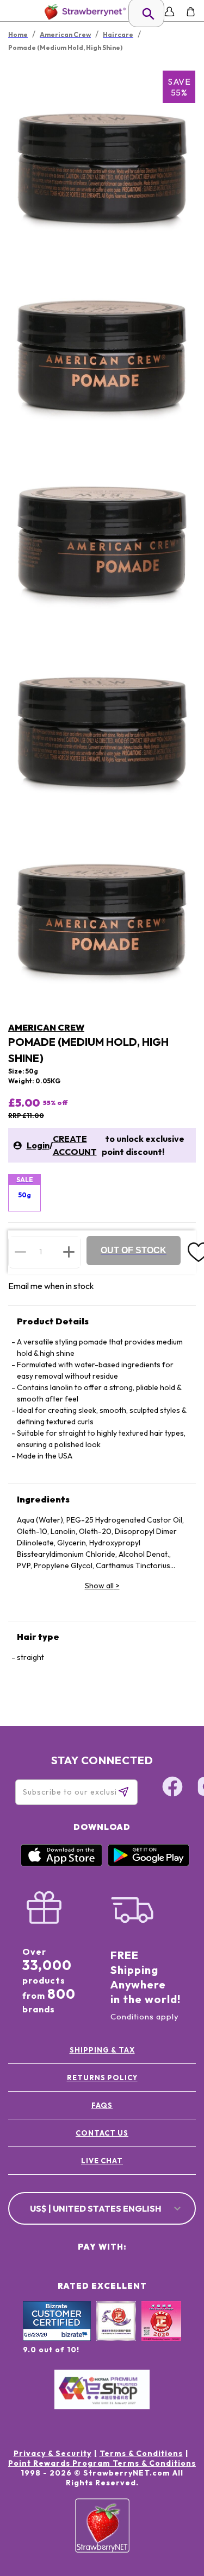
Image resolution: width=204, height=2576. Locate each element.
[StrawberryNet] (83, 12)
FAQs (102, 2105)
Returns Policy (102, 2078)
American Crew (46, 1027)
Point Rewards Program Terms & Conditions (102, 2463)
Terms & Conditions (141, 2453)
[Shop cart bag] (191, 12)
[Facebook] (172, 1788)
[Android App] (149, 1864)
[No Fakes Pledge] (161, 2333)
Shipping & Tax (102, 2050)
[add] (69, 1252)
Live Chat (102, 2161)
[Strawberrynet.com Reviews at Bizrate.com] (57, 2338)
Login (38, 1145)
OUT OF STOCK (134, 1250)
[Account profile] (169, 12)
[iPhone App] (61, 1864)
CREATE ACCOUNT (75, 1145)
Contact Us (102, 2133)
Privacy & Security (52, 2453)
